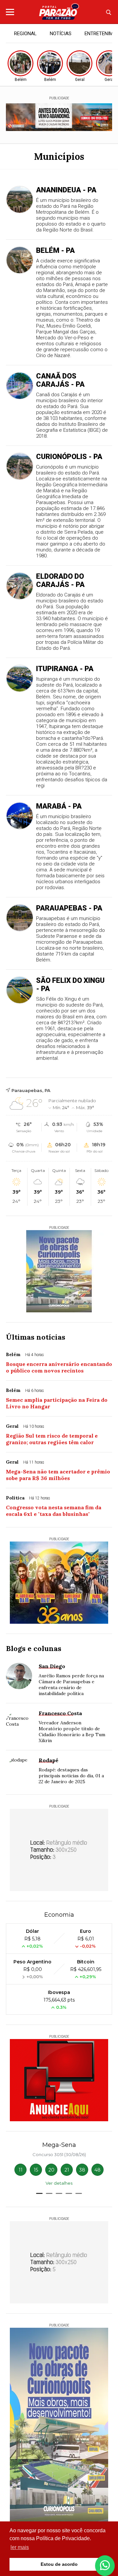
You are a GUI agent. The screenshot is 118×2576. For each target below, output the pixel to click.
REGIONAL (25, 34)
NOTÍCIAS (61, 34)
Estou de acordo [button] (59, 2564)
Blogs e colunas (34, 1648)
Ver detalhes (59, 2183)
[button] (39, 2193)
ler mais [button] (20, 2547)
